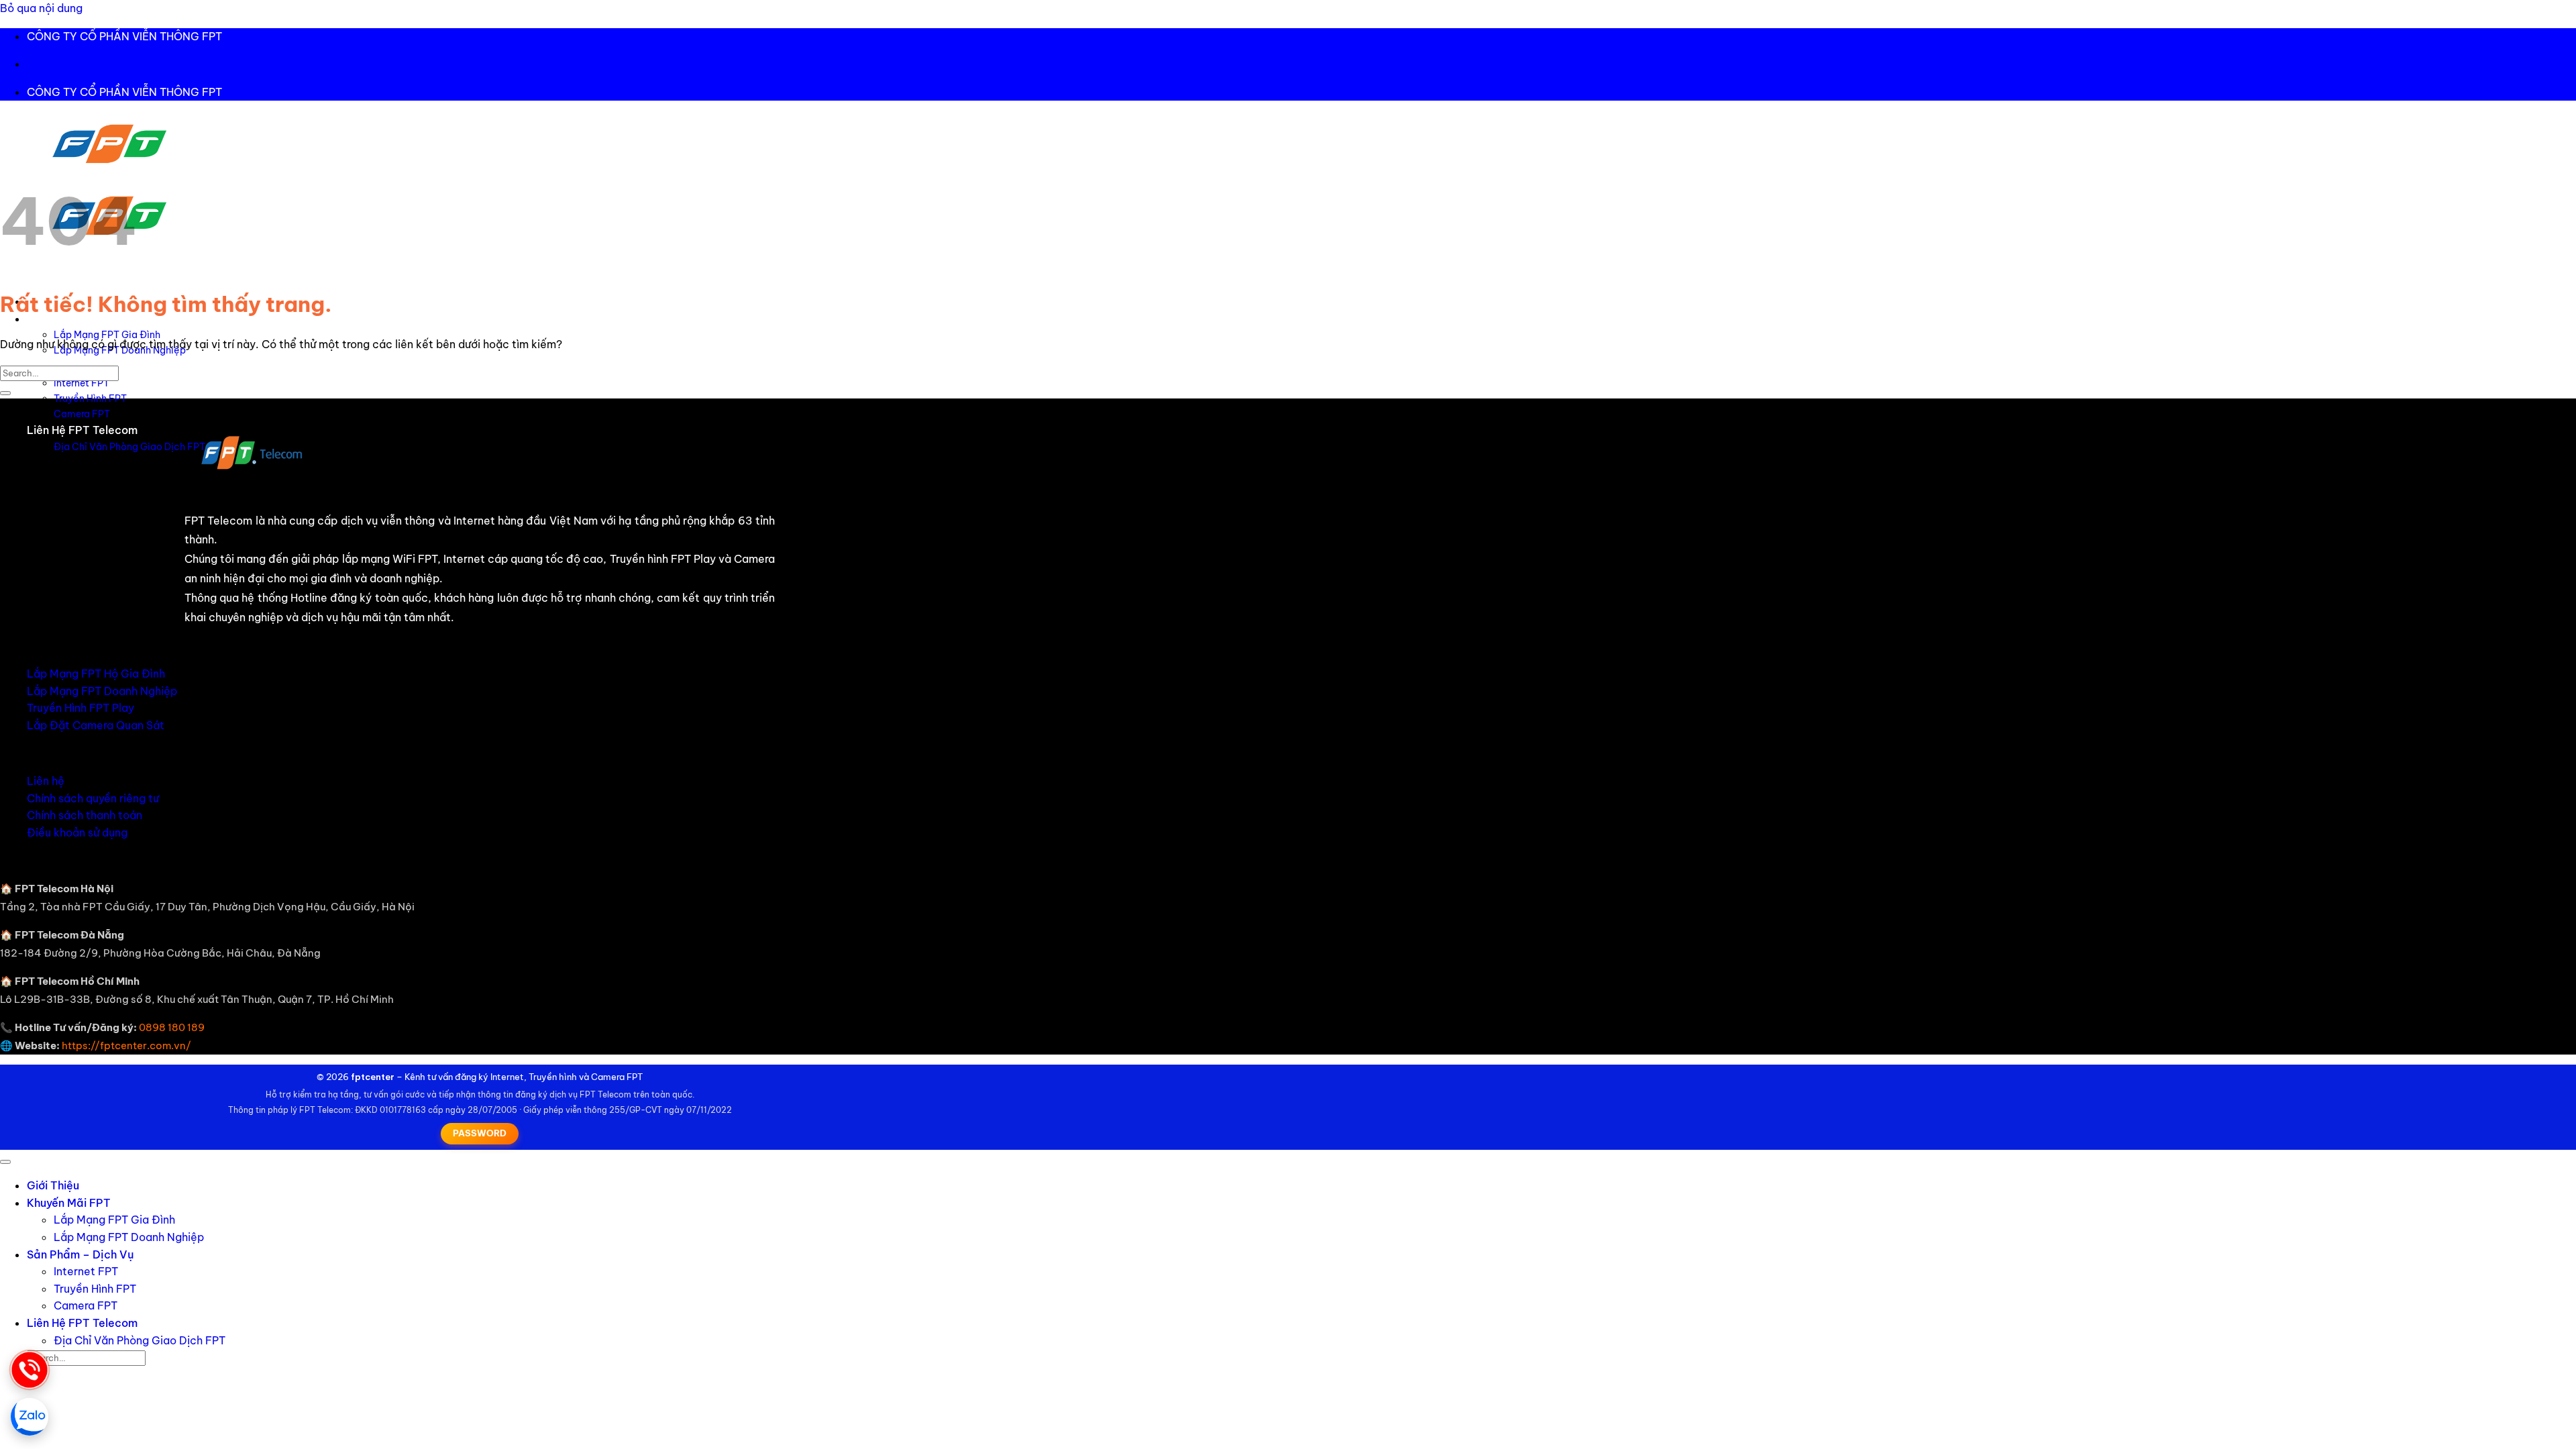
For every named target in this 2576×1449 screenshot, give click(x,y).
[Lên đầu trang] (5, 1162)
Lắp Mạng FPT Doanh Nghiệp (102, 691)
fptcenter (373, 1077)
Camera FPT (82, 414)
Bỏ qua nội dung (41, 8)
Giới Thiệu (53, 1185)
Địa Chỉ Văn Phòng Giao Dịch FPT (129, 447)
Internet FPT (82, 383)
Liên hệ (46, 781)
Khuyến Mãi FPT (69, 1203)
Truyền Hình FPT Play (80, 708)
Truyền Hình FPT (90, 398)
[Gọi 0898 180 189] (30, 1370)
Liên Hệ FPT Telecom (82, 430)
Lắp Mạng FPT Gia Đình (107, 335)
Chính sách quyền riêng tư (93, 798)
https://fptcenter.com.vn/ (126, 1045)
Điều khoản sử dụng (77, 833)
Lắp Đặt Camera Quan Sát (96, 725)
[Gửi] (5, 393)
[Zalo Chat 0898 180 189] (30, 1417)
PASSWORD (480, 1133)
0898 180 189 (172, 1027)
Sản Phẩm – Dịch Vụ (80, 1254)
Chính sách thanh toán (85, 815)
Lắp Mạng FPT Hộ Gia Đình (96, 674)
